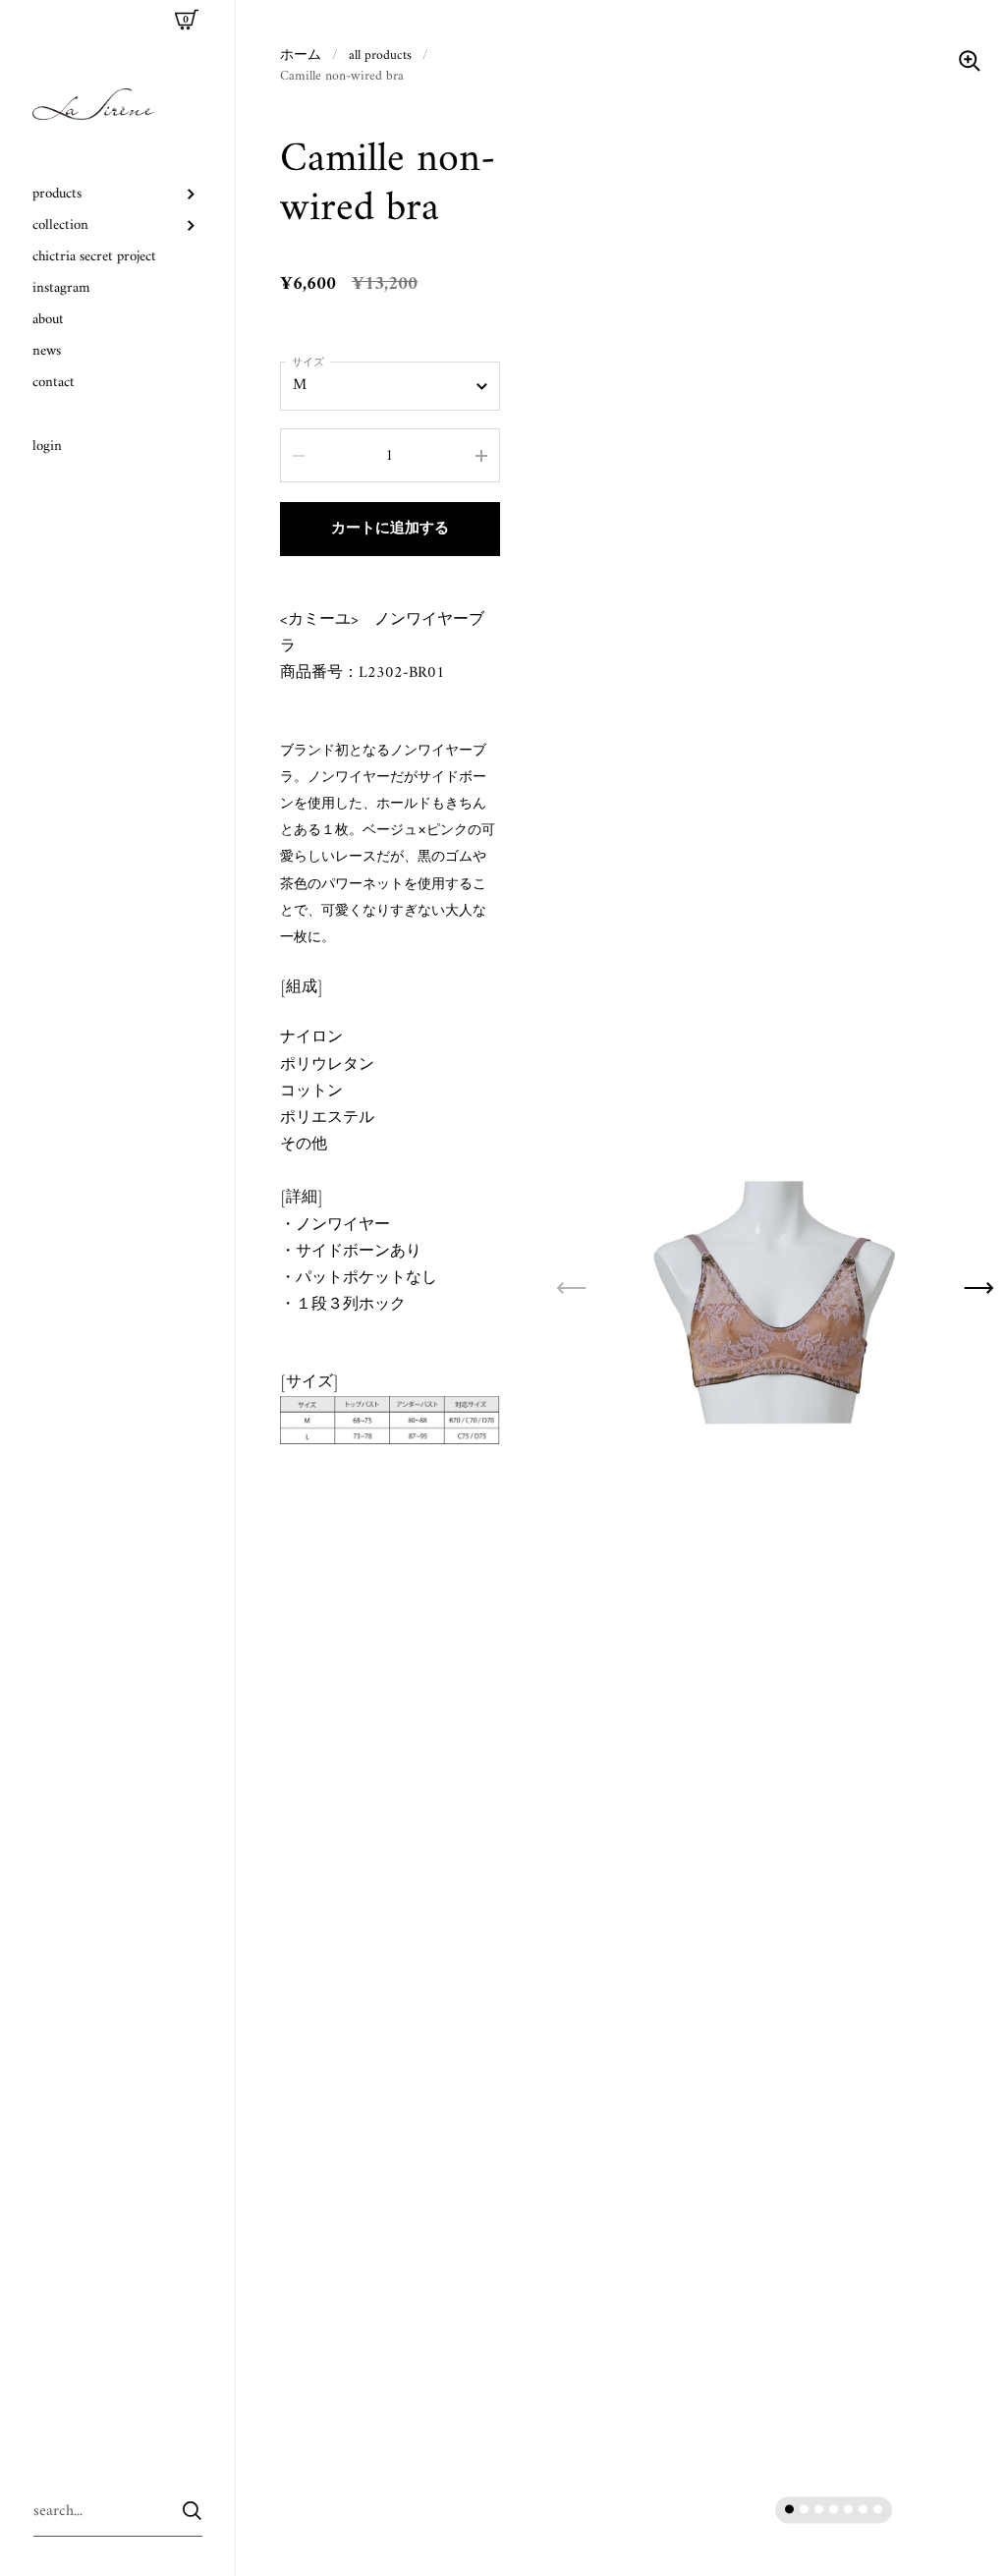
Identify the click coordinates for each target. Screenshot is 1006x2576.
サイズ (308, 364)
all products (380, 56)
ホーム (301, 56)
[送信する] (192, 2511)
